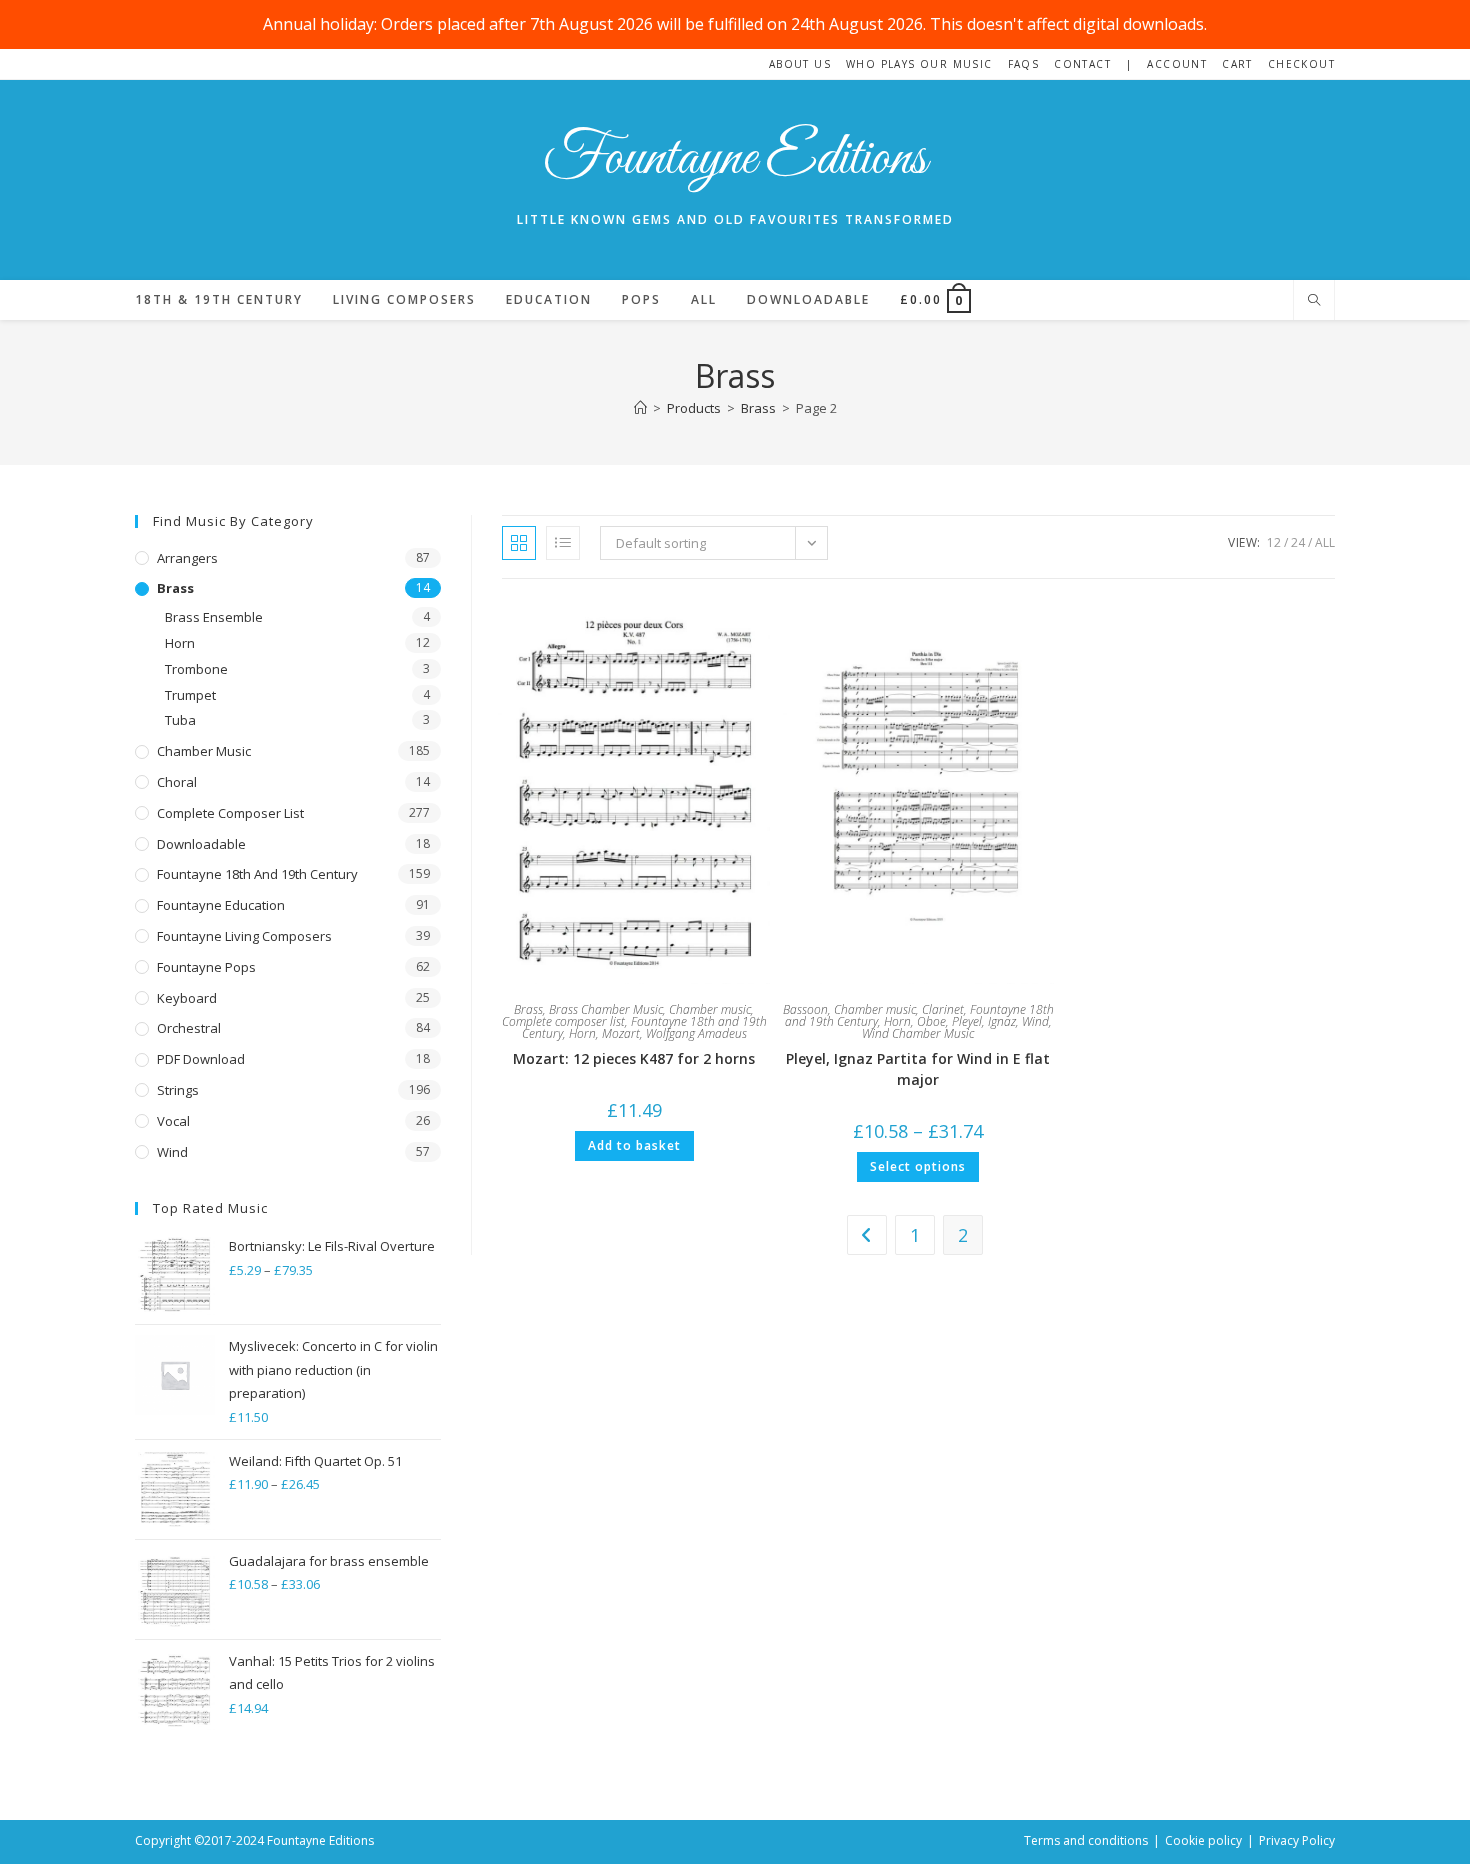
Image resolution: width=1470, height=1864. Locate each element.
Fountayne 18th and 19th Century (257, 874)
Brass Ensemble (214, 617)
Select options (918, 1166)
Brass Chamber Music (606, 1009)
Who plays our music (919, 64)
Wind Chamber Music (918, 1033)
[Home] (640, 408)
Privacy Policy (1297, 1840)
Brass (528, 1009)
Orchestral (189, 1028)
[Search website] (1314, 301)
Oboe (931, 1021)
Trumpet (190, 695)
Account (1177, 64)
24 (1298, 542)
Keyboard (187, 998)
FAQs (1024, 64)
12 (1274, 542)
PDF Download (201, 1059)
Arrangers (187, 558)
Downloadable (201, 844)
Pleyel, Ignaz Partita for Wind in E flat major (918, 1069)
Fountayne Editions (735, 159)
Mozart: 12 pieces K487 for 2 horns (634, 1058)
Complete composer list (563, 1021)
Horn (582, 1033)
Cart (1237, 64)
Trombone (196, 669)
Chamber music (710, 1009)
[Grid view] (519, 543)
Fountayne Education (221, 905)
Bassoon (805, 1009)
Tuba (180, 720)
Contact (1082, 64)
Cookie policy (1203, 1840)
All (1325, 542)
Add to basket (634, 1145)
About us (800, 64)
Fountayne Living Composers (244, 936)
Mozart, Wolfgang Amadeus (674, 1033)
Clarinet (943, 1009)
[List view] (563, 543)
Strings (178, 1090)
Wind (1035, 1021)
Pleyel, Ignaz (984, 1021)
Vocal (173, 1121)
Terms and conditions (1086, 1840)
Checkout (1301, 64)
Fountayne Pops (206, 967)
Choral (177, 782)
